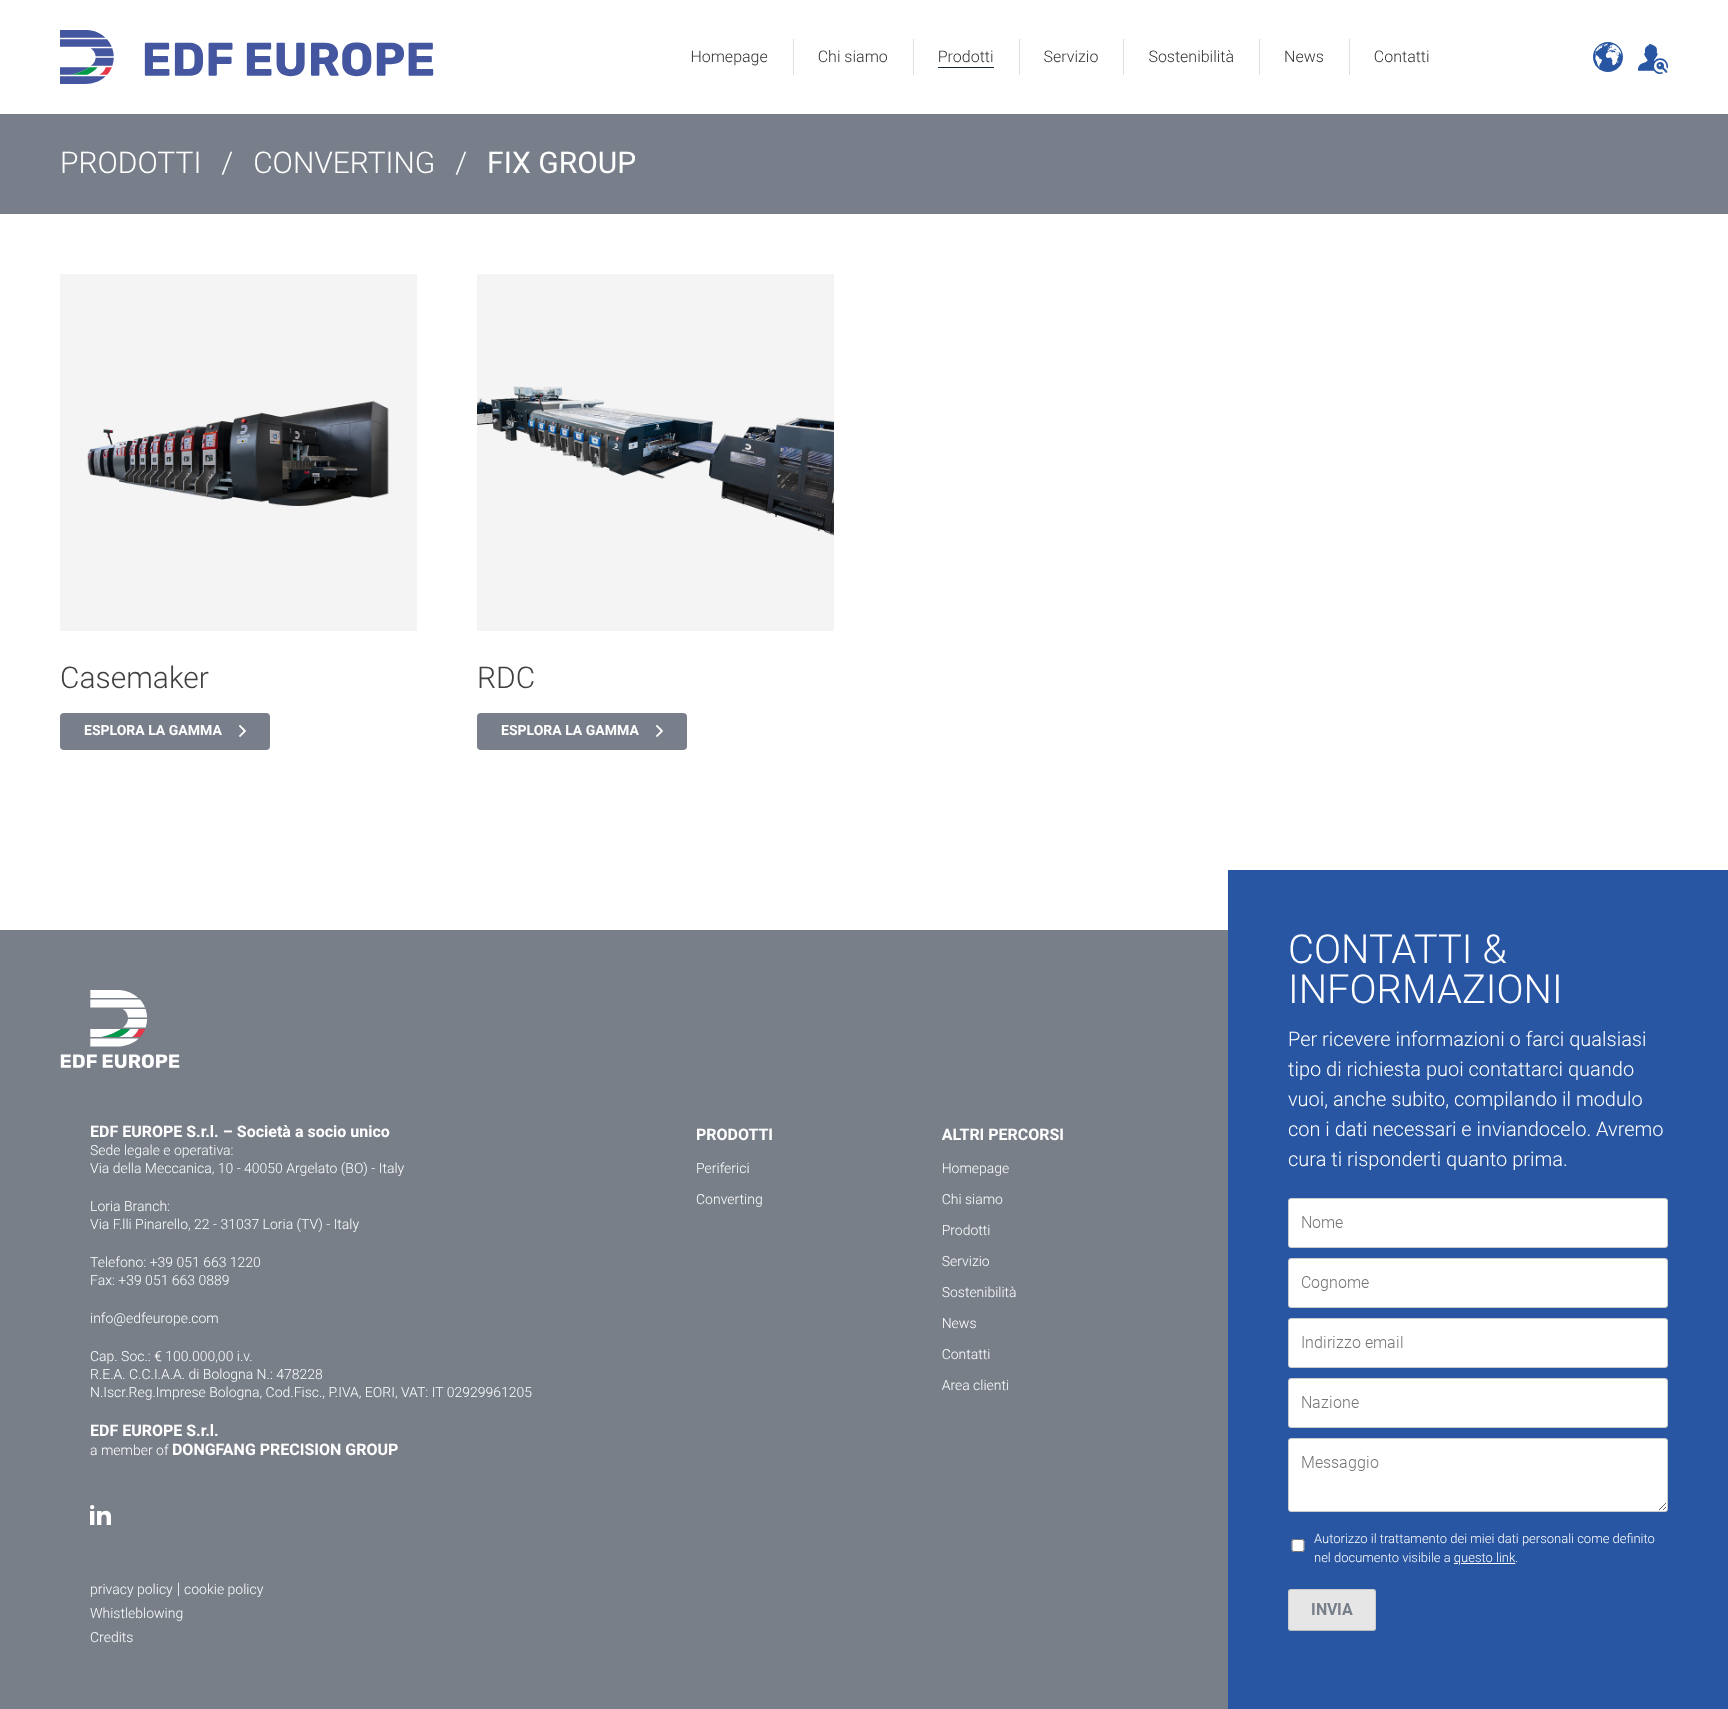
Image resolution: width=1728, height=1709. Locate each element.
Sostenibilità (1191, 56)
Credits (111, 1638)
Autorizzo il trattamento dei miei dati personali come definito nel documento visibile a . (1484, 1549)
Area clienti (976, 1386)
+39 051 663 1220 (205, 1263)
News (1304, 56)
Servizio (1071, 56)
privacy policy (131, 1590)
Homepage (728, 56)
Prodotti (966, 56)
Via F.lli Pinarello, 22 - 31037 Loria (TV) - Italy (224, 1225)
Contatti (1402, 56)
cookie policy (223, 1590)
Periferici (723, 1169)
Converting (729, 1200)
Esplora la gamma (153, 731)
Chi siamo (853, 56)
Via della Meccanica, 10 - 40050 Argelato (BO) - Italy (247, 1169)
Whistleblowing (136, 1614)
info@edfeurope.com (154, 1319)
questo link (1485, 1558)
